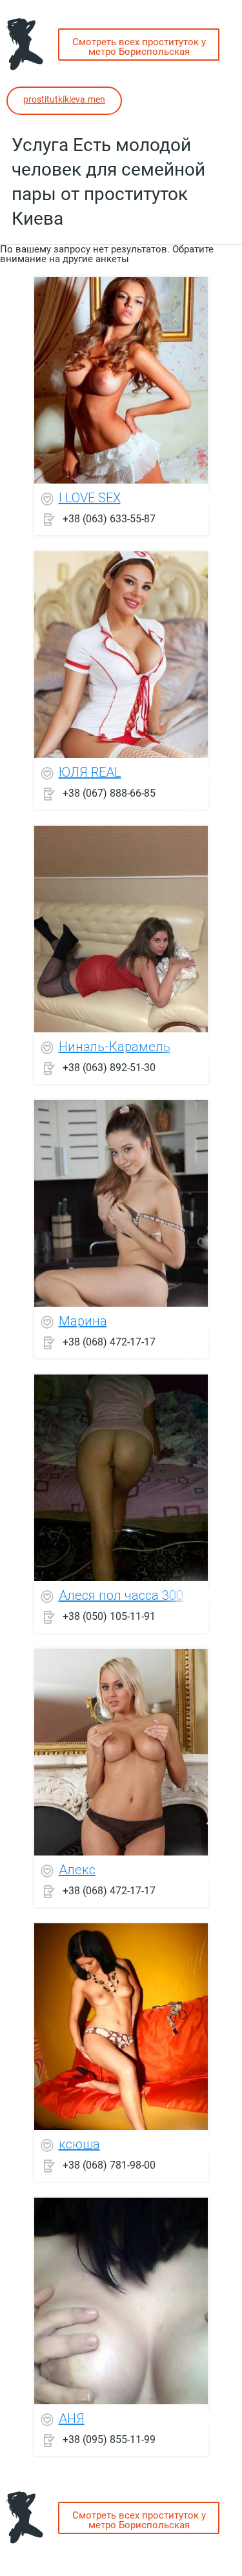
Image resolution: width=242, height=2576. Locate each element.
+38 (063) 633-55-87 (109, 518)
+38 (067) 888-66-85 (109, 792)
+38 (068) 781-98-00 (109, 2164)
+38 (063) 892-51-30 (109, 1067)
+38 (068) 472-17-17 (109, 1341)
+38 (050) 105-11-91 (109, 1616)
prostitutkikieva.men (64, 99)
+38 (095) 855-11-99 (109, 2439)
